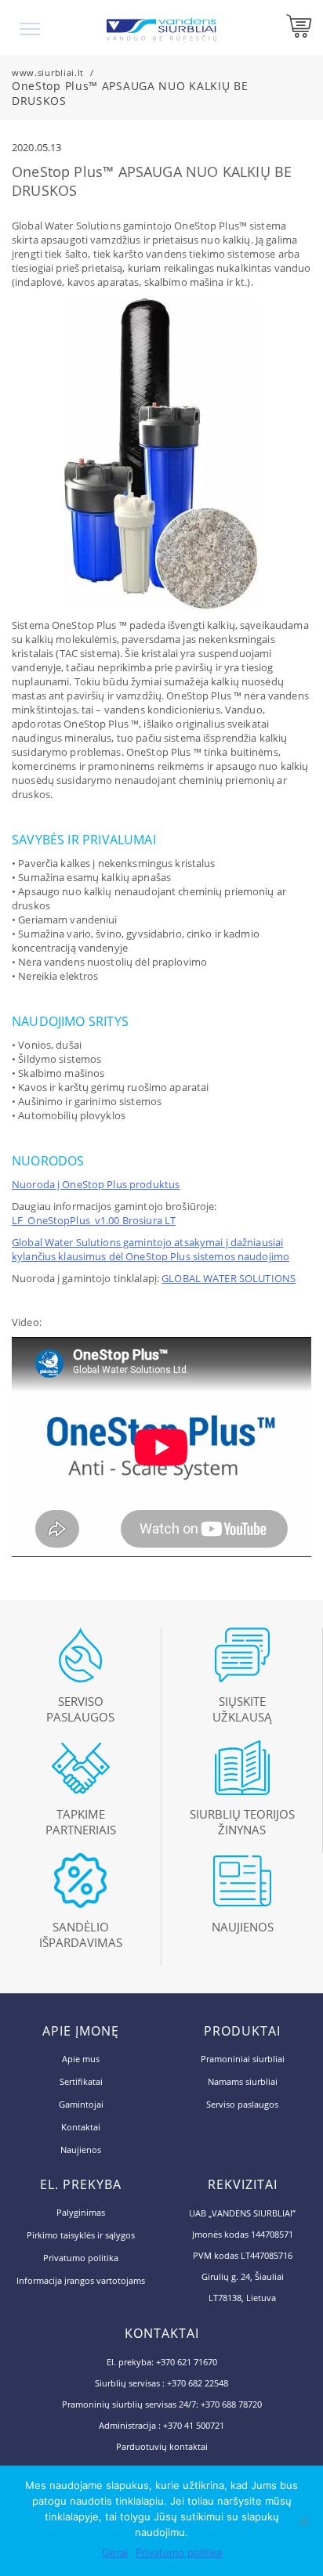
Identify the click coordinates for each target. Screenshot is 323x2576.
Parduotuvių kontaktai (162, 2446)
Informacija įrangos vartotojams (81, 2280)
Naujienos (81, 2150)
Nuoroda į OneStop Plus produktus (96, 1184)
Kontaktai (81, 2127)
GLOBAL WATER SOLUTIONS (229, 1278)
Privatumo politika (81, 2258)
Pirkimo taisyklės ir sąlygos (81, 2235)
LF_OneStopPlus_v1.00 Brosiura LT (94, 1220)
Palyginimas (81, 2212)
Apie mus (81, 2059)
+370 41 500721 (194, 2425)
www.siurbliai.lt (48, 72)
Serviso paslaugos (242, 2104)
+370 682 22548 (198, 2383)
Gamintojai (81, 2104)
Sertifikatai (81, 2081)
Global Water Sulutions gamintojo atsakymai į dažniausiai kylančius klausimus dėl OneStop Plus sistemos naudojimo (151, 1249)
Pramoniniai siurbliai (243, 2059)
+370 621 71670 (187, 2362)
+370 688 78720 (231, 2404)
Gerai (115, 2553)
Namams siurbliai (243, 2081)
